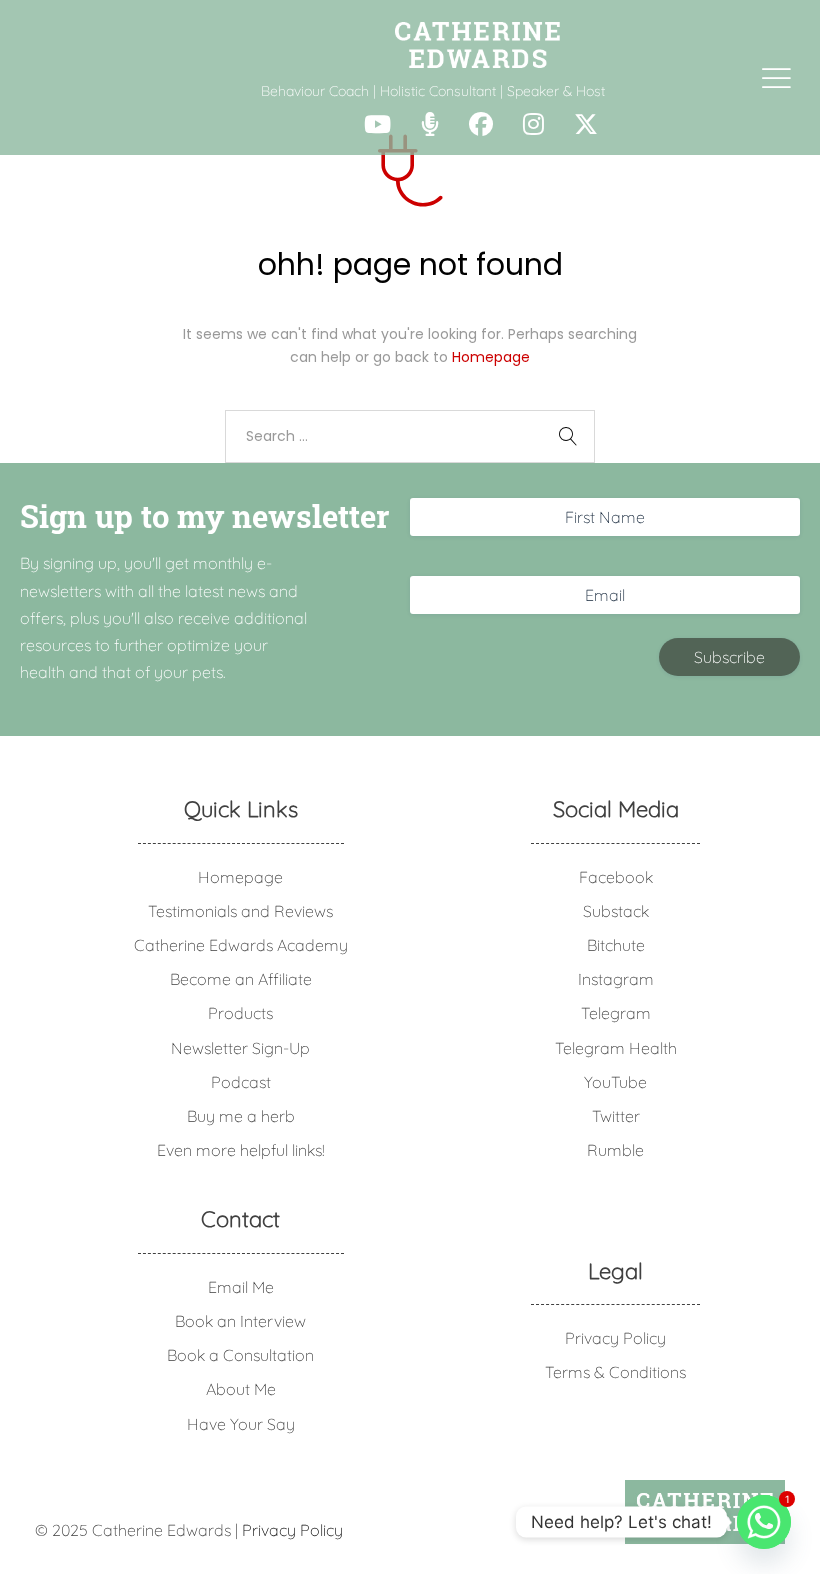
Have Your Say (241, 1424)
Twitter (616, 1116)
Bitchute (616, 945)
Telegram (616, 1013)
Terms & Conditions (615, 1372)
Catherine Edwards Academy (241, 945)
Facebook (616, 877)
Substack (616, 911)
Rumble (615, 1150)
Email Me (241, 1287)
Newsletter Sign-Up (240, 1048)
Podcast (241, 1082)
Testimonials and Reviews (240, 911)
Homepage (491, 357)
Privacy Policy (615, 1338)
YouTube (615, 1082)
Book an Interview (240, 1321)
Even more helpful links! (241, 1150)
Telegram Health (616, 1048)
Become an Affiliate (241, 979)
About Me (241, 1389)
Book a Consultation (240, 1355)
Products (240, 1013)
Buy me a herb (241, 1116)
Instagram (616, 979)
